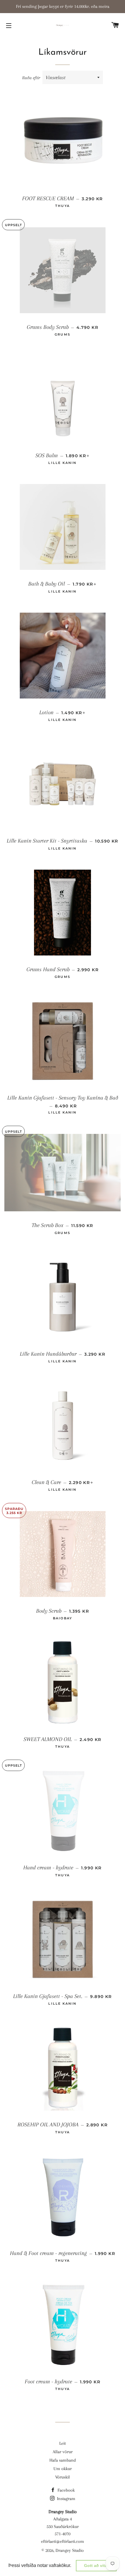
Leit (63, 2443)
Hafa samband (63, 2460)
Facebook (66, 2490)
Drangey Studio (70, 2550)
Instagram (66, 2499)
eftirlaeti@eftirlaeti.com (63, 2541)
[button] (73, 2566)
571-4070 (63, 2534)
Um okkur (63, 2469)
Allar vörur (63, 2452)
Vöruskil (63, 2477)
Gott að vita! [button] (96, 2566)
